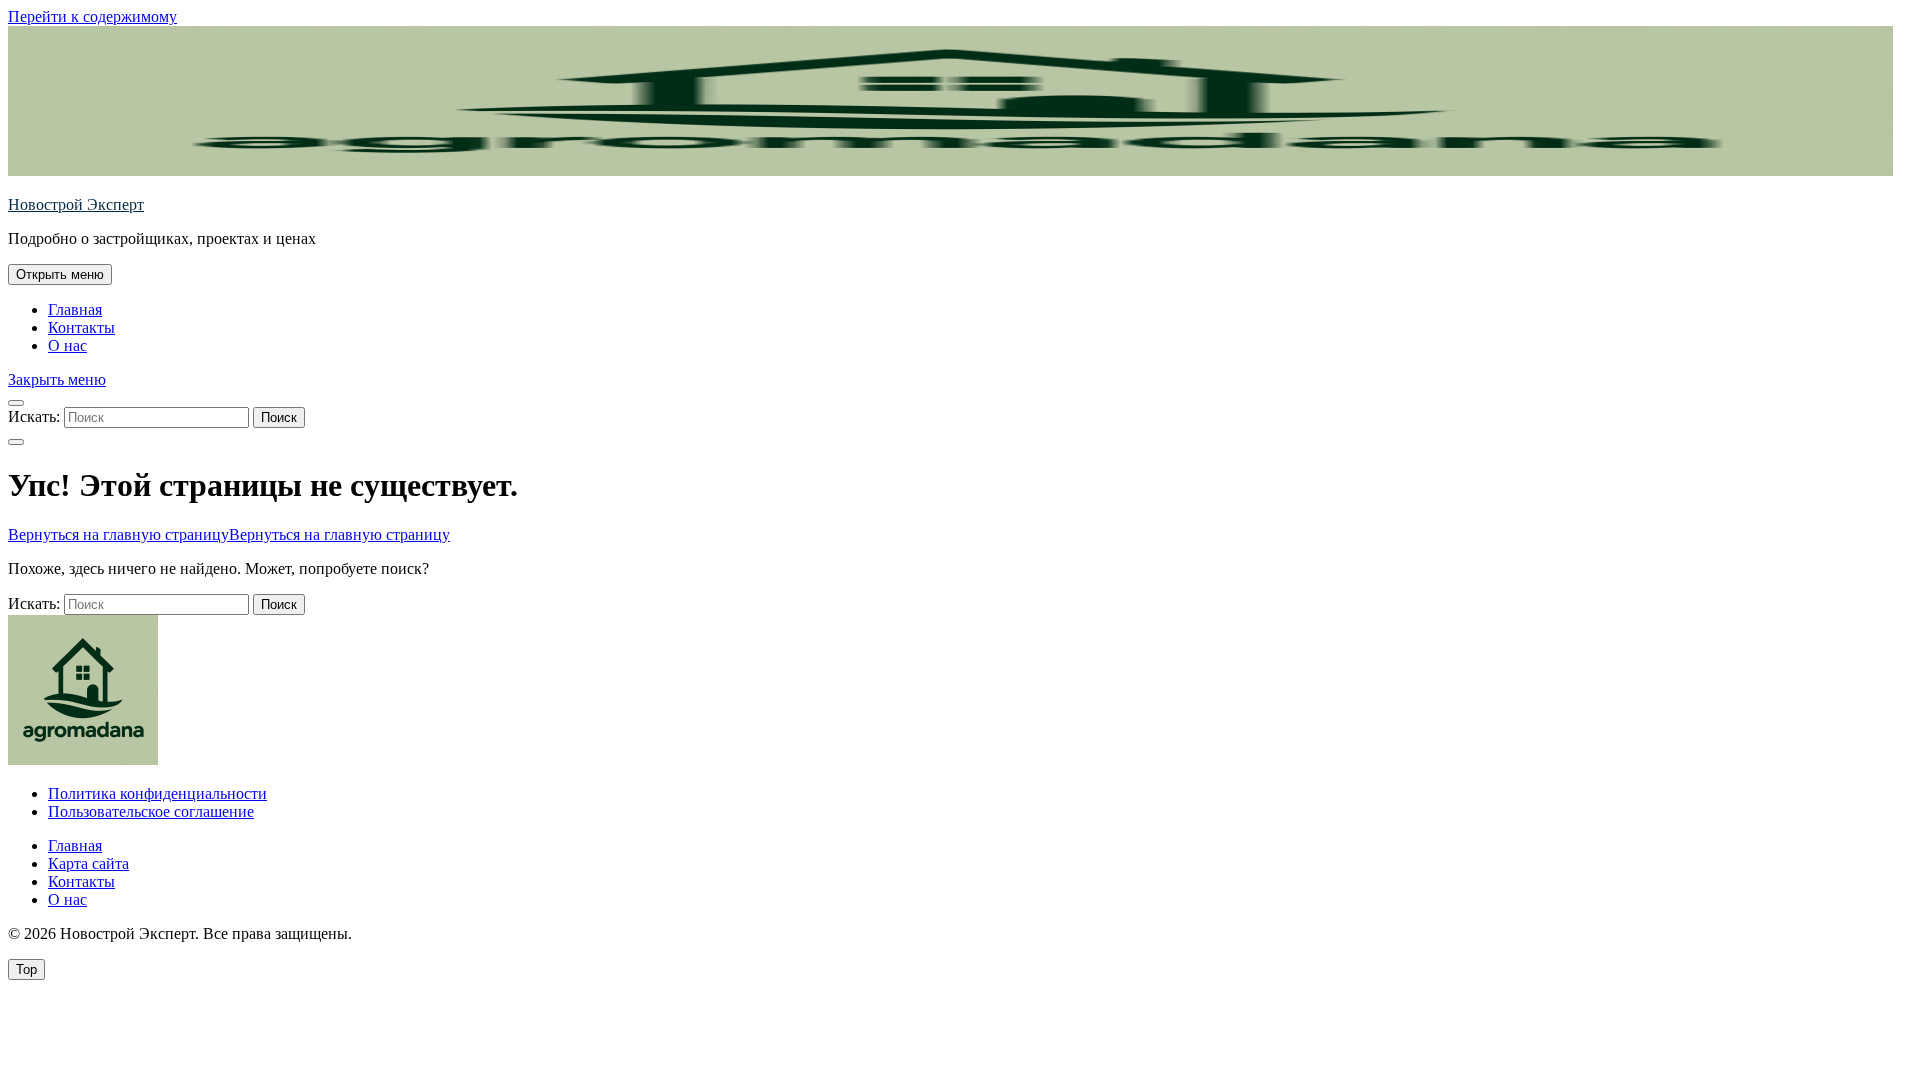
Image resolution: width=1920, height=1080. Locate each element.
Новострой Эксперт (76, 204)
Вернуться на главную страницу (229, 534)
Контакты (81, 327)
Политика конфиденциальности (157, 793)
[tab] (60, 274)
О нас (67, 345)
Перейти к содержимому (92, 16)
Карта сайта (88, 863)
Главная (75, 309)
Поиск (279, 417)
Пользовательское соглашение (151, 811)
